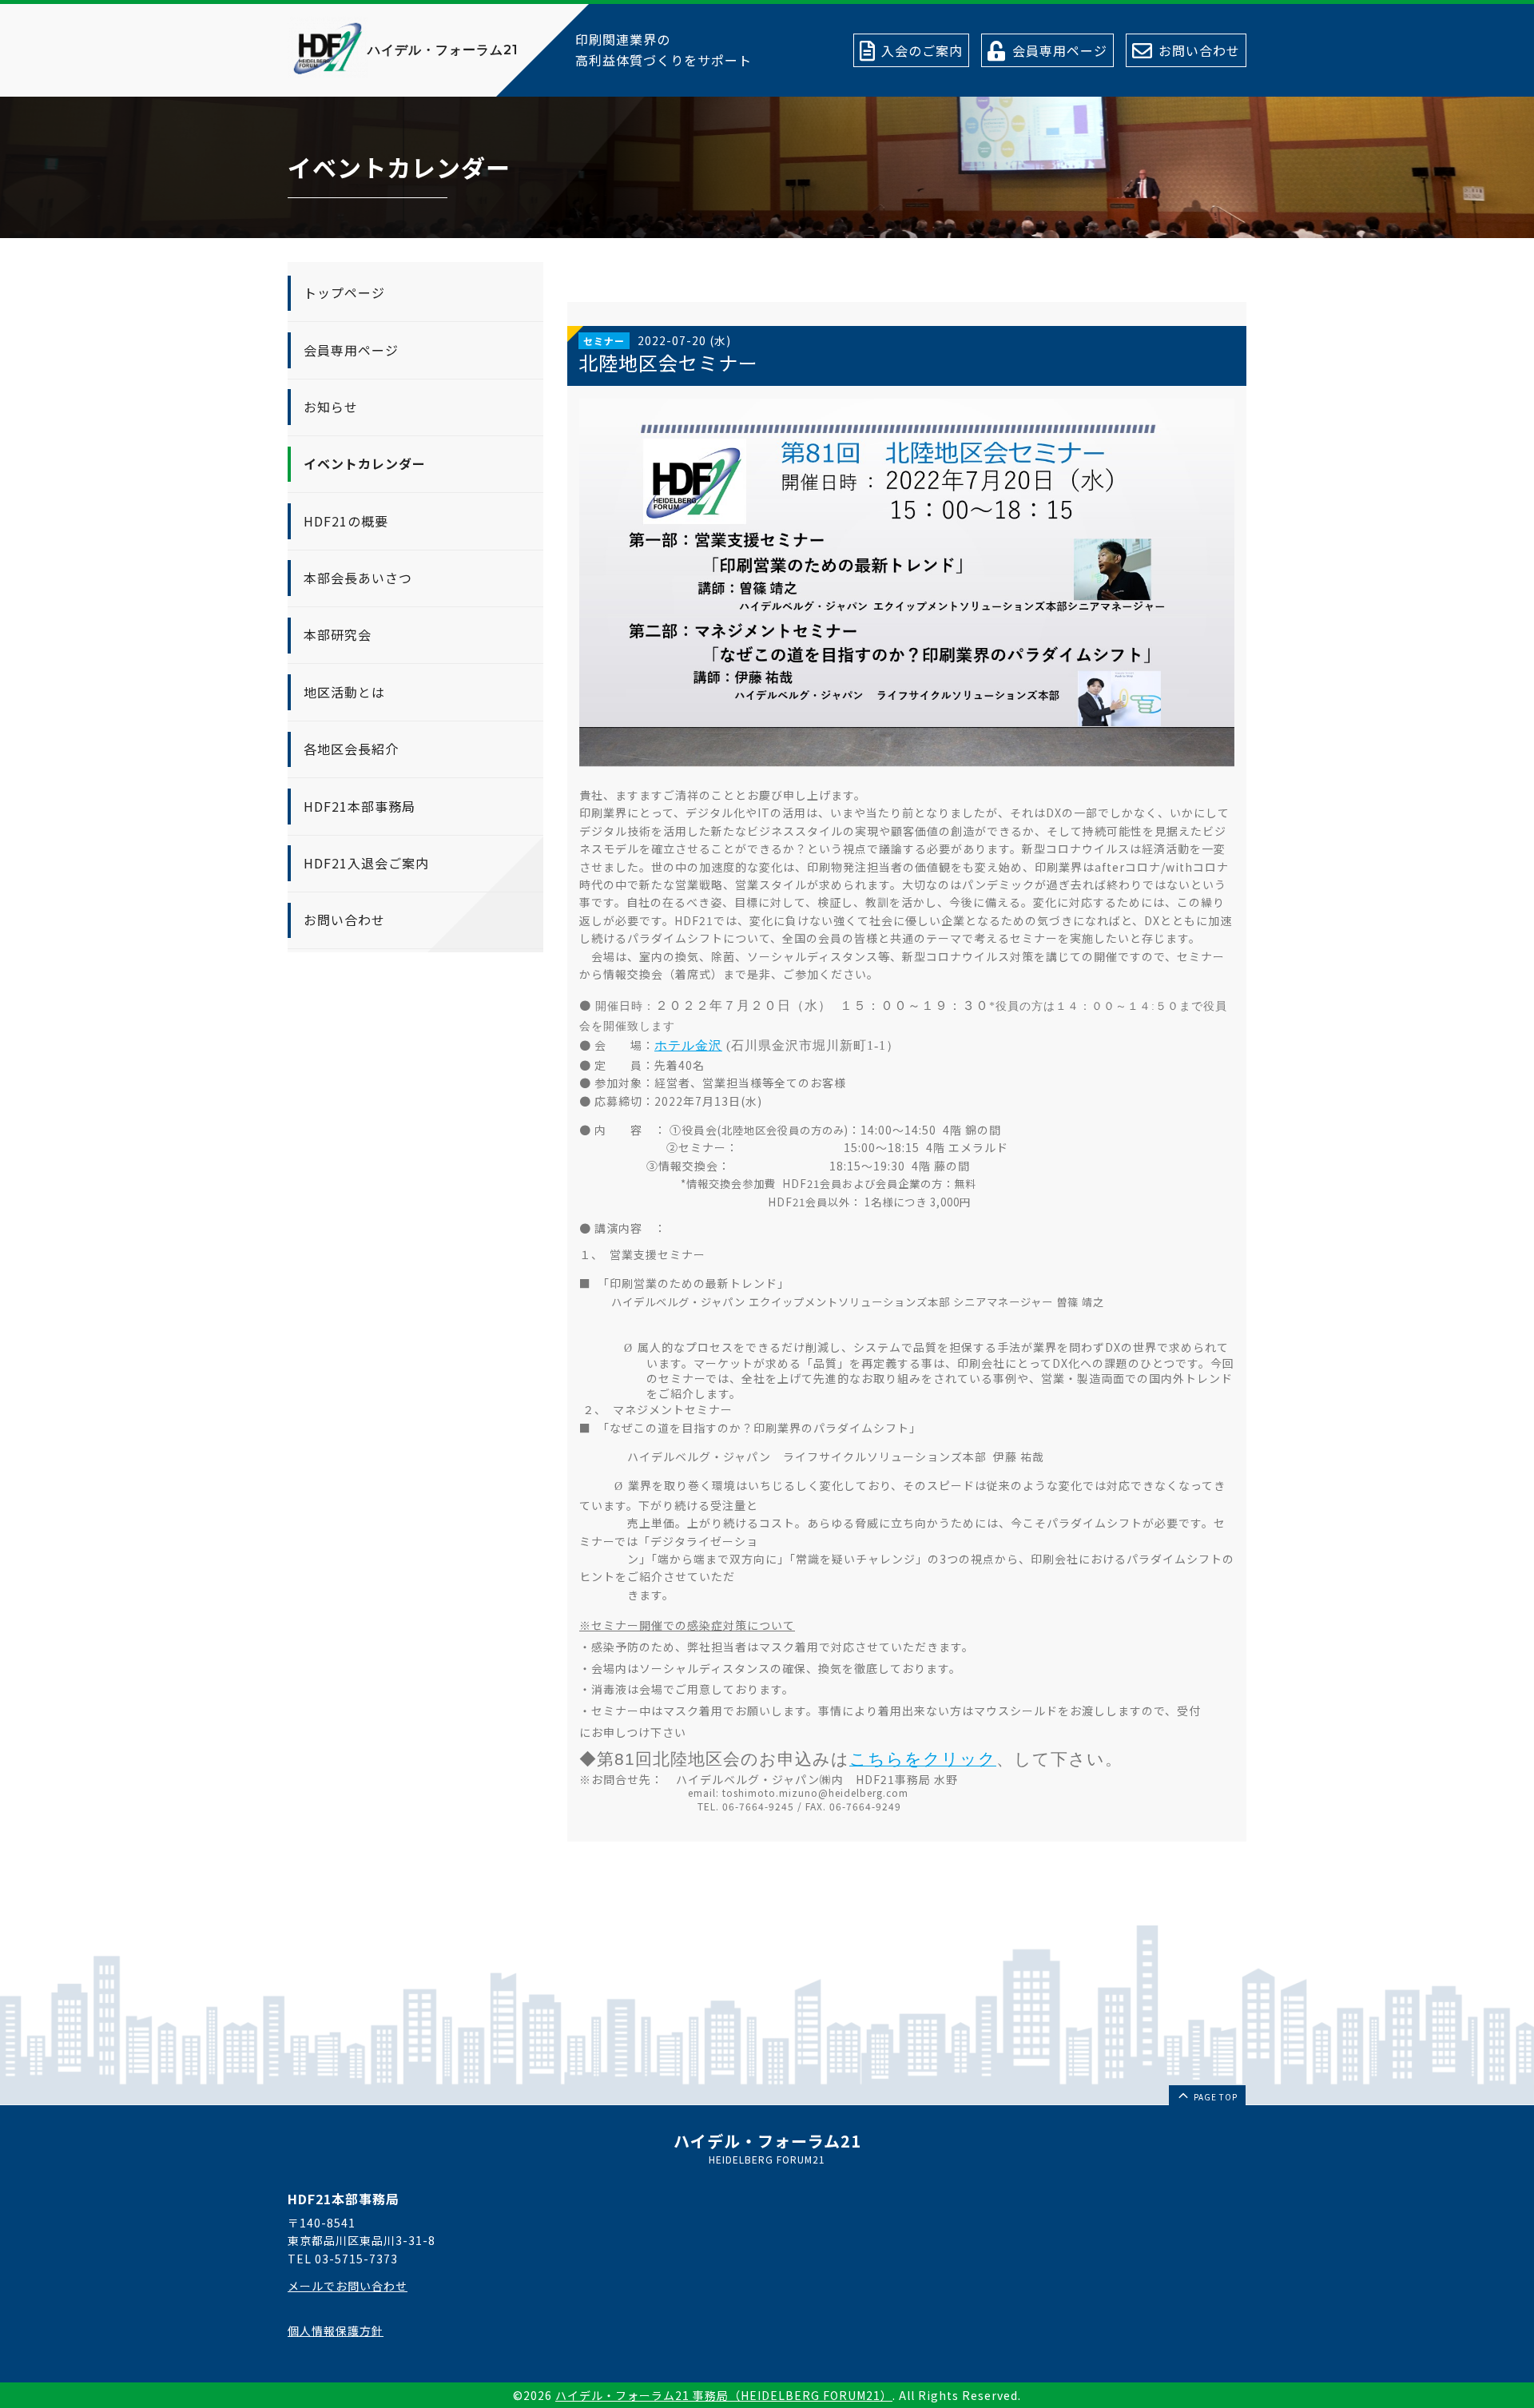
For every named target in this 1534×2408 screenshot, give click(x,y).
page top (1214, 2097)
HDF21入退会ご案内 (366, 863)
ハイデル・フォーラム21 (443, 50)
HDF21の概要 (346, 521)
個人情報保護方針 (336, 2331)
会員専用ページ (351, 350)
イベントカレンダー (365, 464)
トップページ (344, 292)
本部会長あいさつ (358, 578)
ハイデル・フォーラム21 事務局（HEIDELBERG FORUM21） (724, 2395)
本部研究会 (338, 635)
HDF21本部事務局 (360, 806)
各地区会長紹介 (351, 749)
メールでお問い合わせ (348, 2286)
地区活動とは (344, 692)
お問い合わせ (344, 920)
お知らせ (331, 407)
